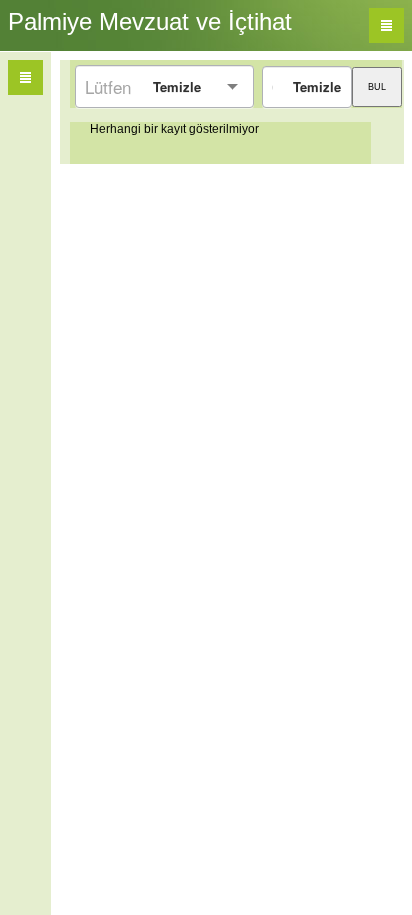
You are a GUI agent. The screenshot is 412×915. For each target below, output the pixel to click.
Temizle (177, 86)
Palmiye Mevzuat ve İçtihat (150, 21)
